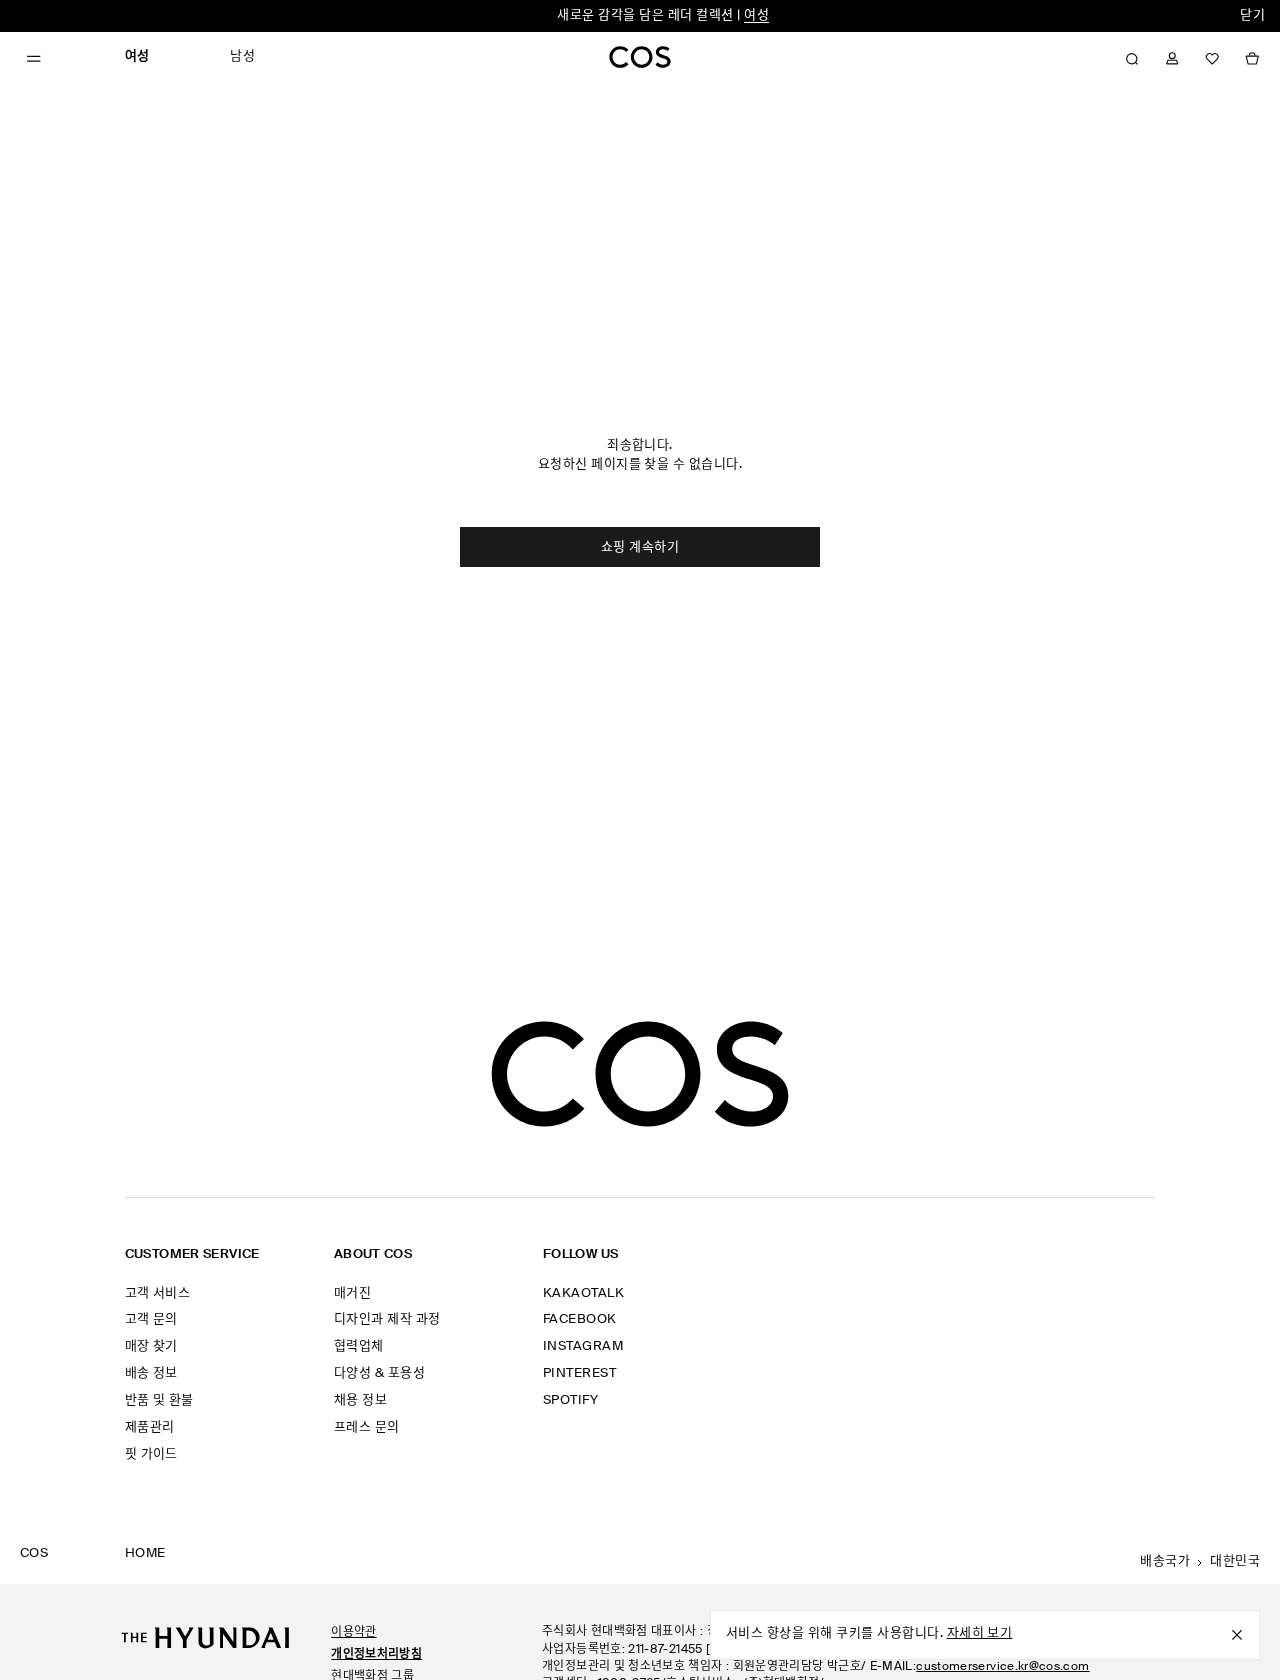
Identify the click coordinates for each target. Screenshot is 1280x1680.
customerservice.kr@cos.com (1002, 1667)
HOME (145, 1553)
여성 (756, 15)
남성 (242, 56)
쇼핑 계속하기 (640, 547)
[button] (1132, 59)
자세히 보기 (980, 1633)
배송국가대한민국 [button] (1200, 1561)
